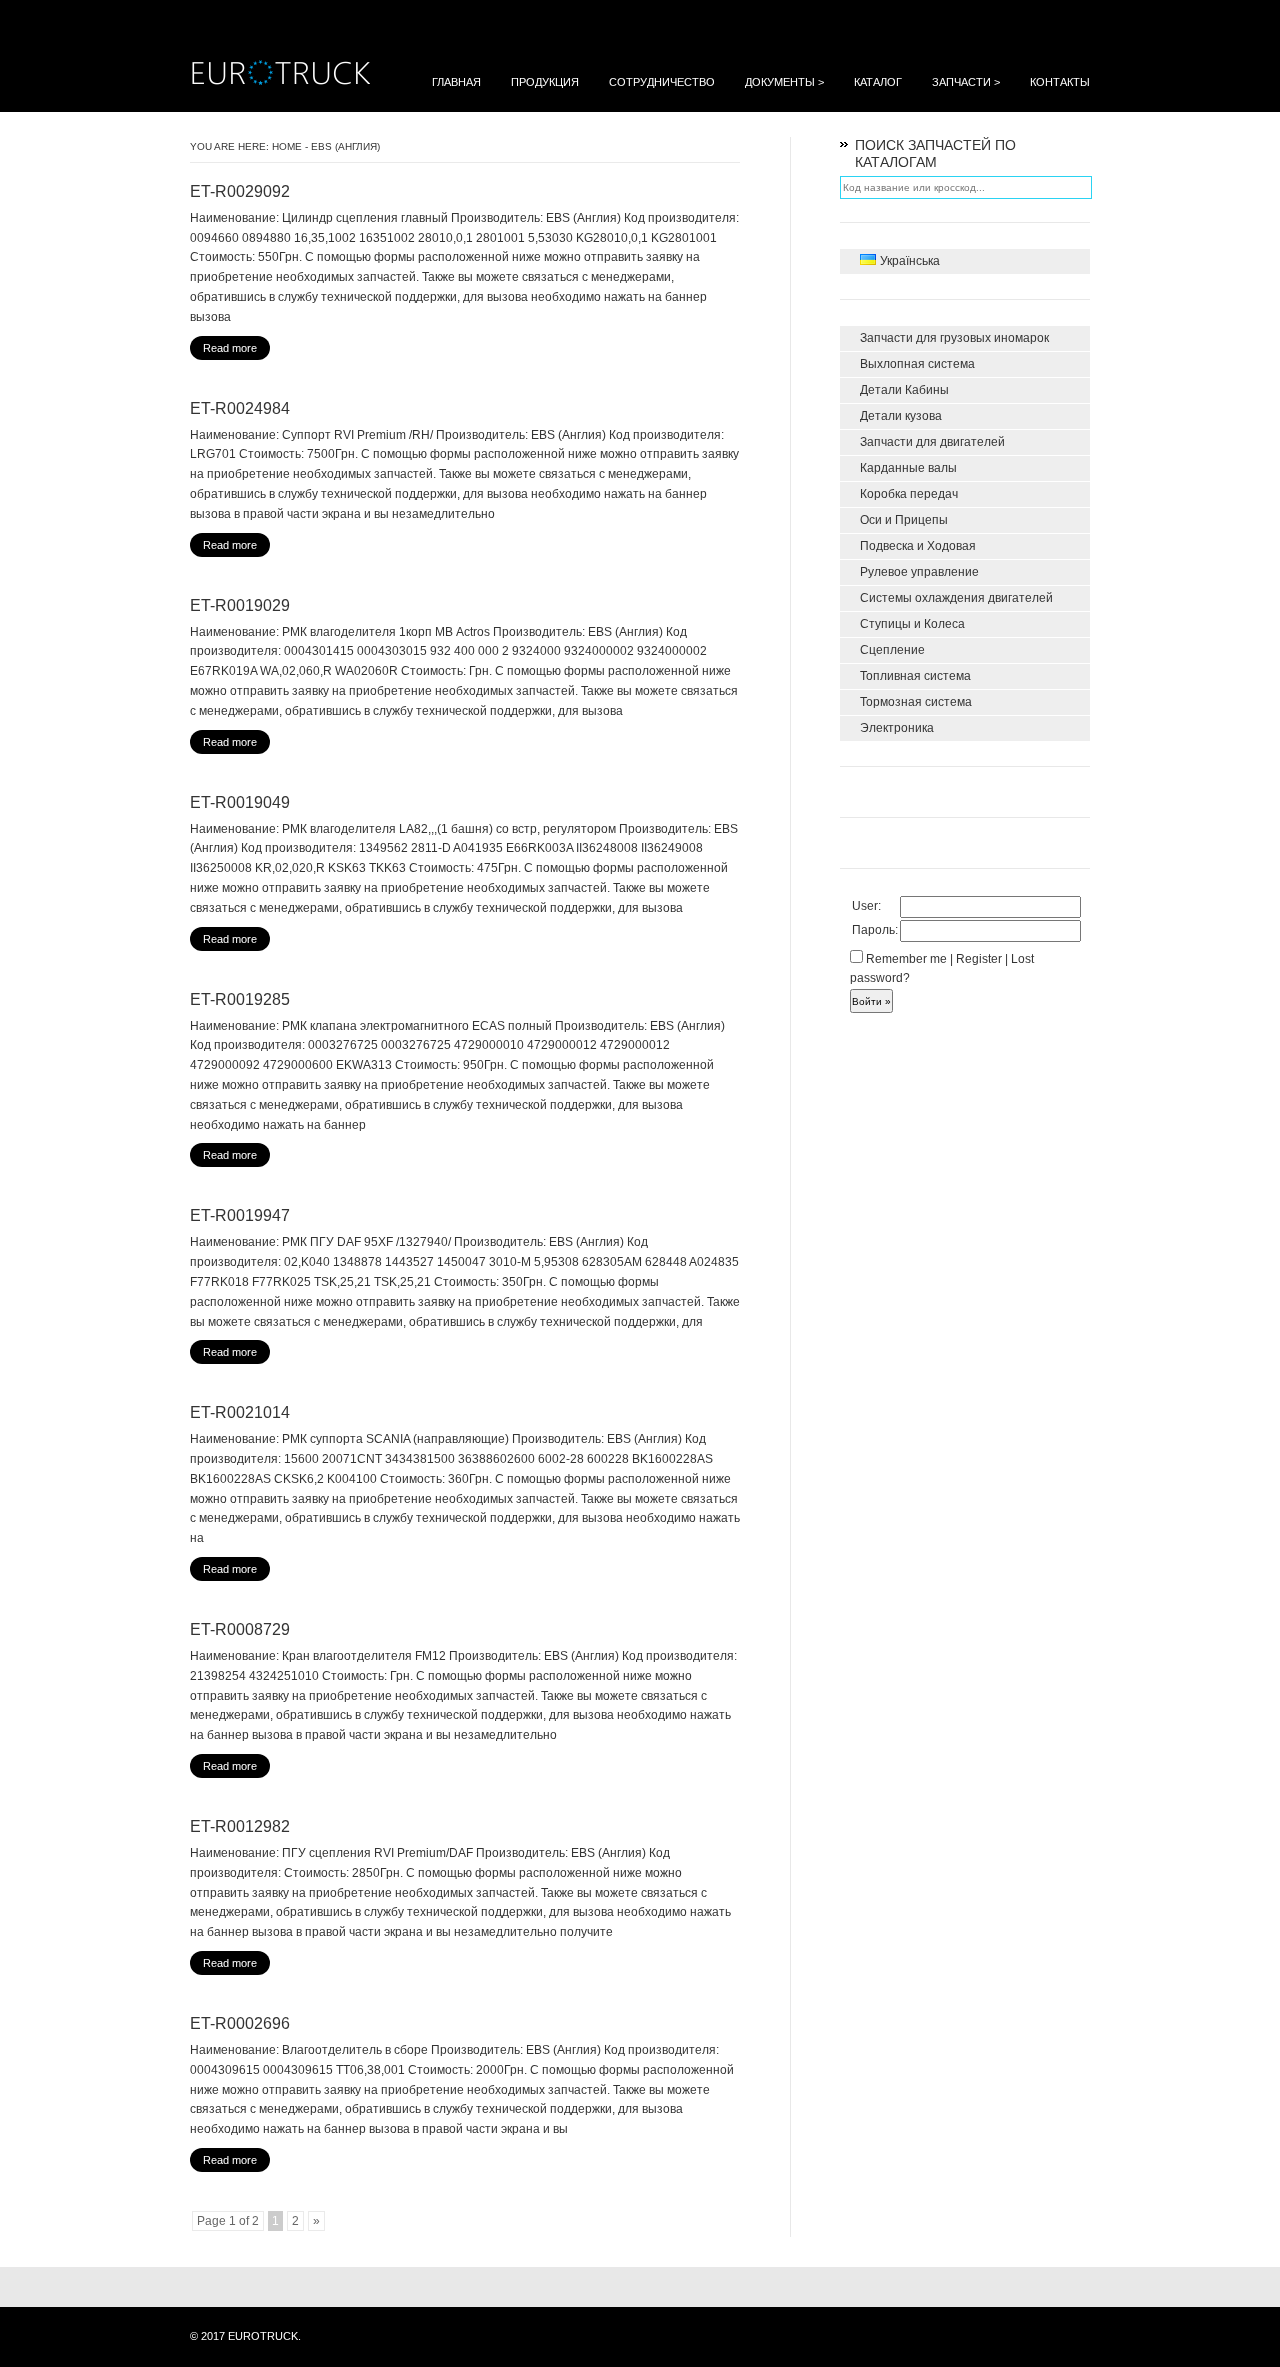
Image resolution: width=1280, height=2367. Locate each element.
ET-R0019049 (240, 802)
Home (287, 146)
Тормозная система (916, 702)
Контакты (1060, 82)
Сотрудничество (662, 82)
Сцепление (892, 650)
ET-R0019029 (240, 605)
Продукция (545, 82)
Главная (456, 82)
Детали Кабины (904, 390)
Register (979, 959)
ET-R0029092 (240, 191)
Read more (230, 348)
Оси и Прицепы (904, 520)
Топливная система (915, 676)
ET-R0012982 (240, 1826)
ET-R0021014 (240, 1412)
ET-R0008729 (240, 1629)
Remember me (905, 959)
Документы (784, 82)
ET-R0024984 (240, 408)
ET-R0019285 (240, 999)
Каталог (878, 82)
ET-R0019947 (240, 1215)
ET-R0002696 (240, 2023)
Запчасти (966, 82)
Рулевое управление (919, 572)
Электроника (897, 728)
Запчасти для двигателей (932, 442)
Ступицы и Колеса (912, 624)
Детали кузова (901, 416)
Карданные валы (908, 468)
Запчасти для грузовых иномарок (954, 338)
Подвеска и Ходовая (918, 546)
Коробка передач (909, 494)
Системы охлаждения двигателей (956, 598)
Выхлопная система (917, 364)
